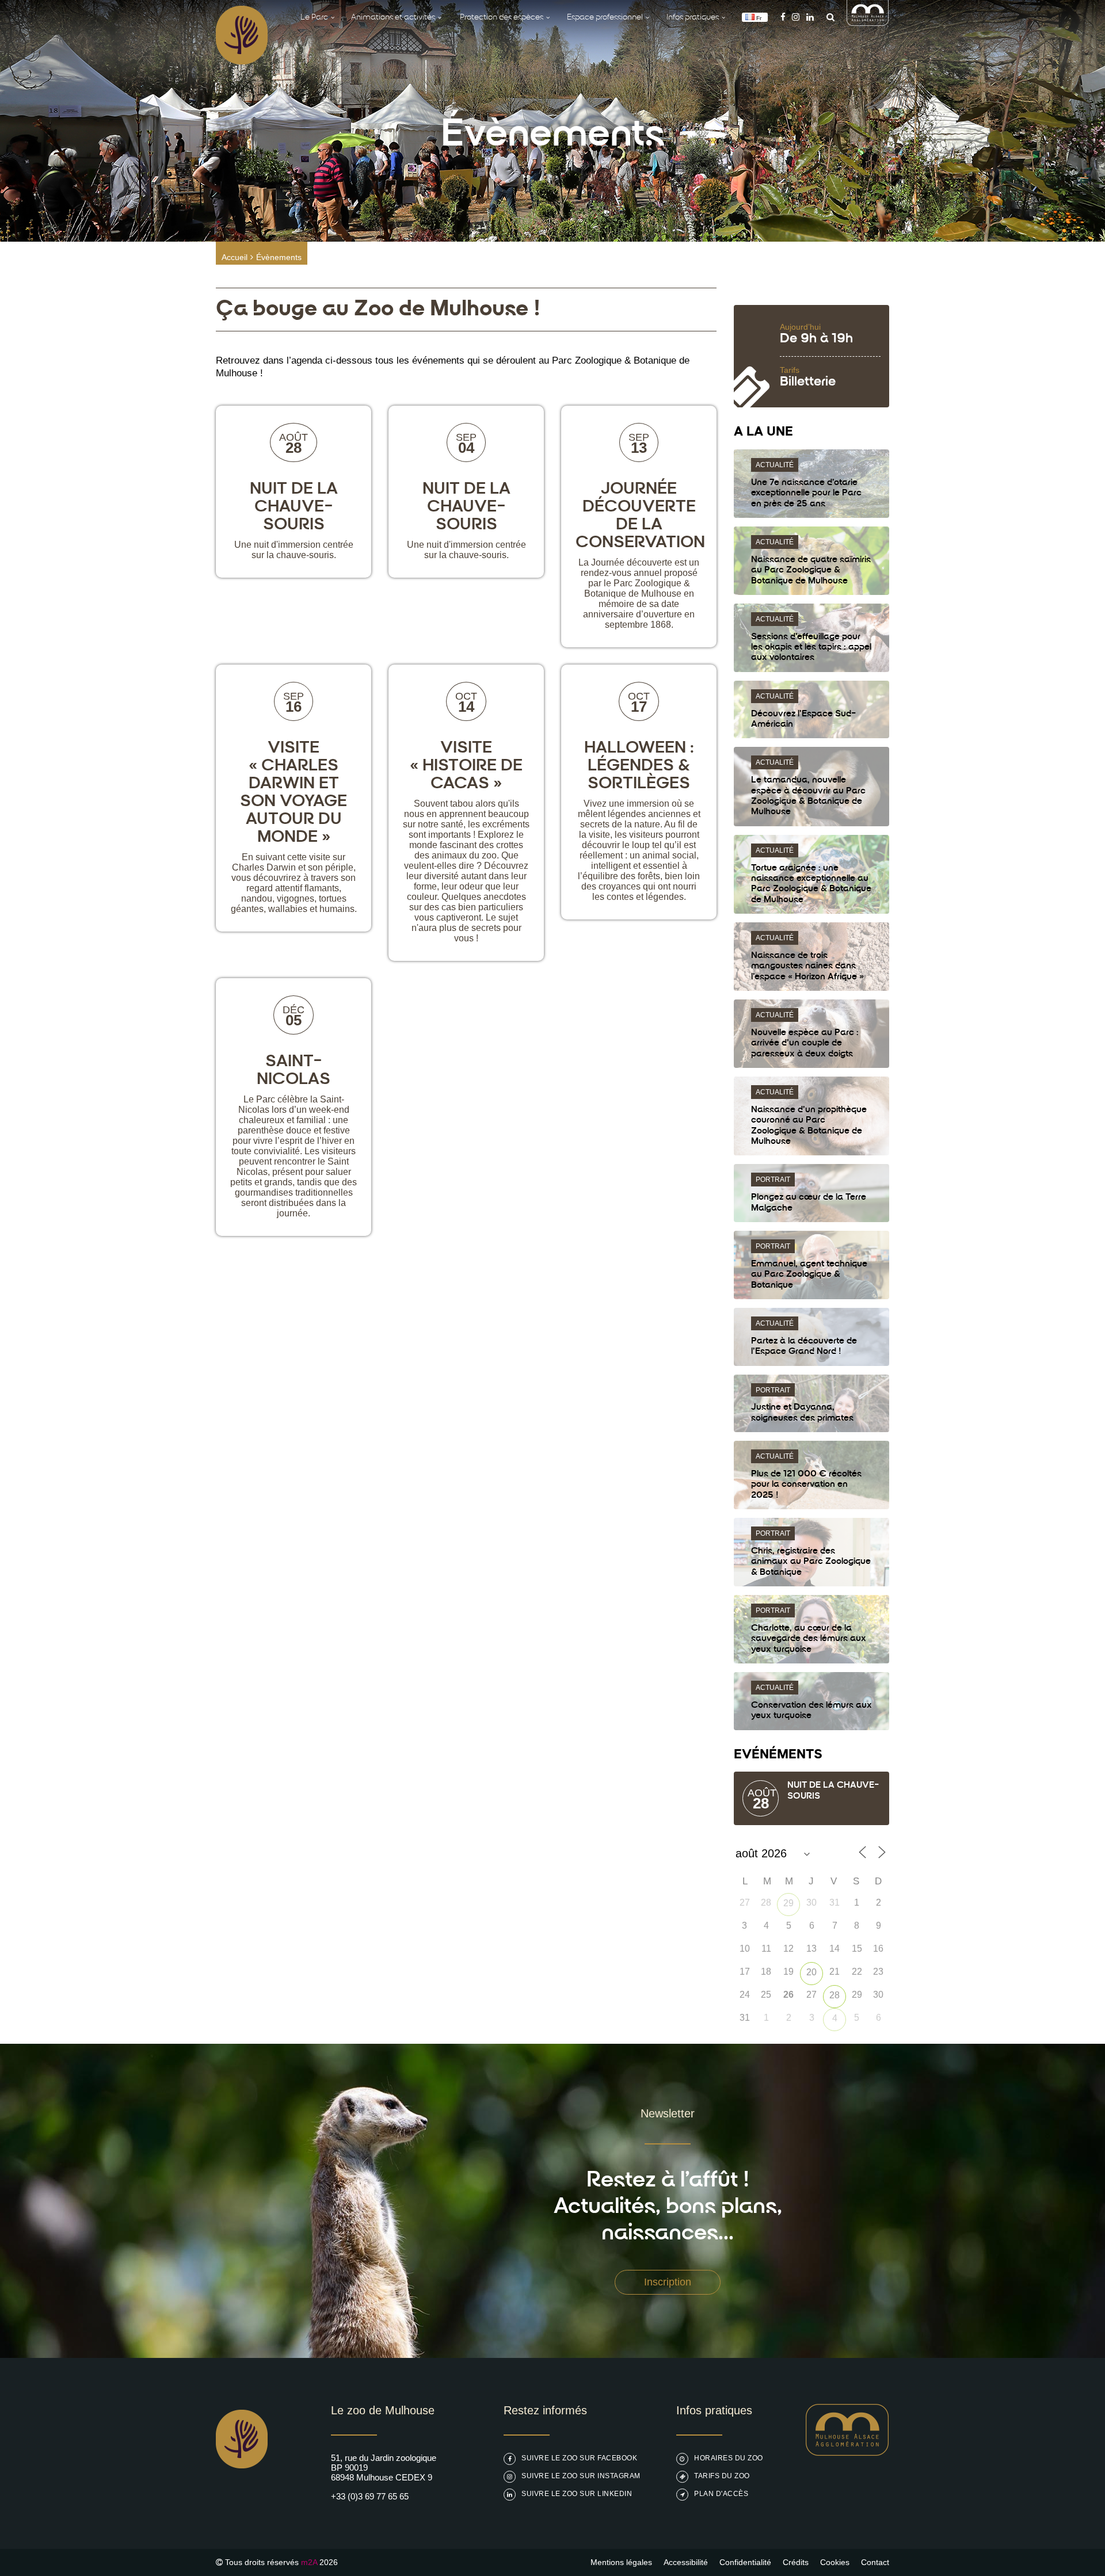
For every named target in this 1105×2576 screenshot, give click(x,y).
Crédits (796, 2562)
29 (788, 1903)
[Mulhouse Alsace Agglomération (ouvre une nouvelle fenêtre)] (868, 23)
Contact (875, 2562)
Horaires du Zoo (729, 2458)
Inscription (668, 2282)
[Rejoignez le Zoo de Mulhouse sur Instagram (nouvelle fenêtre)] (796, 17)
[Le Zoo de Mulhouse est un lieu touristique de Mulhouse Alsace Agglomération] (847, 2453)
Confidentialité (745, 2562)
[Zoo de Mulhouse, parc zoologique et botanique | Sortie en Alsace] (242, 2497)
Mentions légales (621, 2562)
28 (835, 1995)
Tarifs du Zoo (722, 2476)
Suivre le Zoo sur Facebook (579, 2458)
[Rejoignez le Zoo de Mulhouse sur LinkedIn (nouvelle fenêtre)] (810, 17)
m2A (309, 2562)
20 (811, 1972)
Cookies (835, 2562)
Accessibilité (686, 2562)
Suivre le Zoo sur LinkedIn (577, 2494)
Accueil (235, 257)
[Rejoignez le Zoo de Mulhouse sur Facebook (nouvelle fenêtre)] (783, 17)
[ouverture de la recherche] (828, 17)
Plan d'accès (721, 2494)
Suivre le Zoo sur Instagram (581, 2476)
